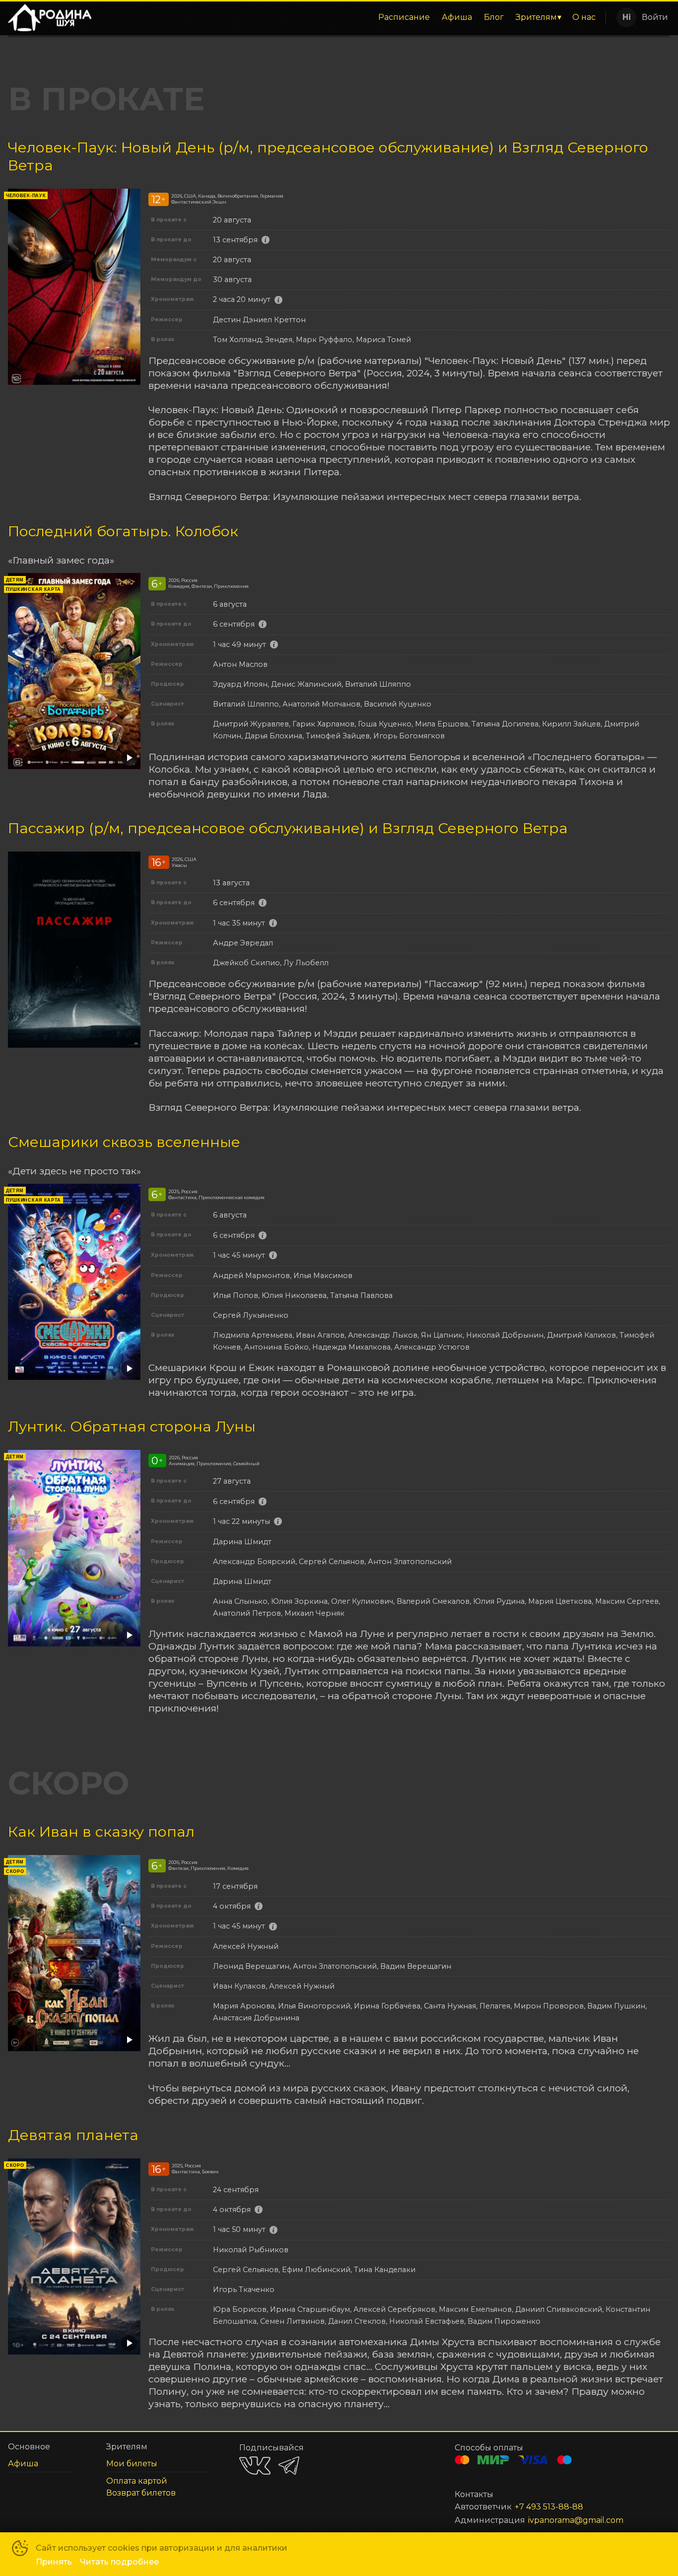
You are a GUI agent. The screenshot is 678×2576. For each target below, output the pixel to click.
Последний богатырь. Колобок (123, 531)
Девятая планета (73, 2135)
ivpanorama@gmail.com (576, 2520)
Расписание (404, 17)
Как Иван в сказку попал (101, 1831)
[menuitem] (404, 17)
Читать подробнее (119, 2562)
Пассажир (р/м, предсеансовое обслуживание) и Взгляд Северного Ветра (288, 828)
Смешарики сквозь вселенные (124, 1142)
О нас (584, 17)
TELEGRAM (289, 2466)
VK (255, 2466)
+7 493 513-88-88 (549, 2507)
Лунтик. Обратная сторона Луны (132, 1426)
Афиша (457, 17)
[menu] (350, 17)
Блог (494, 17)
